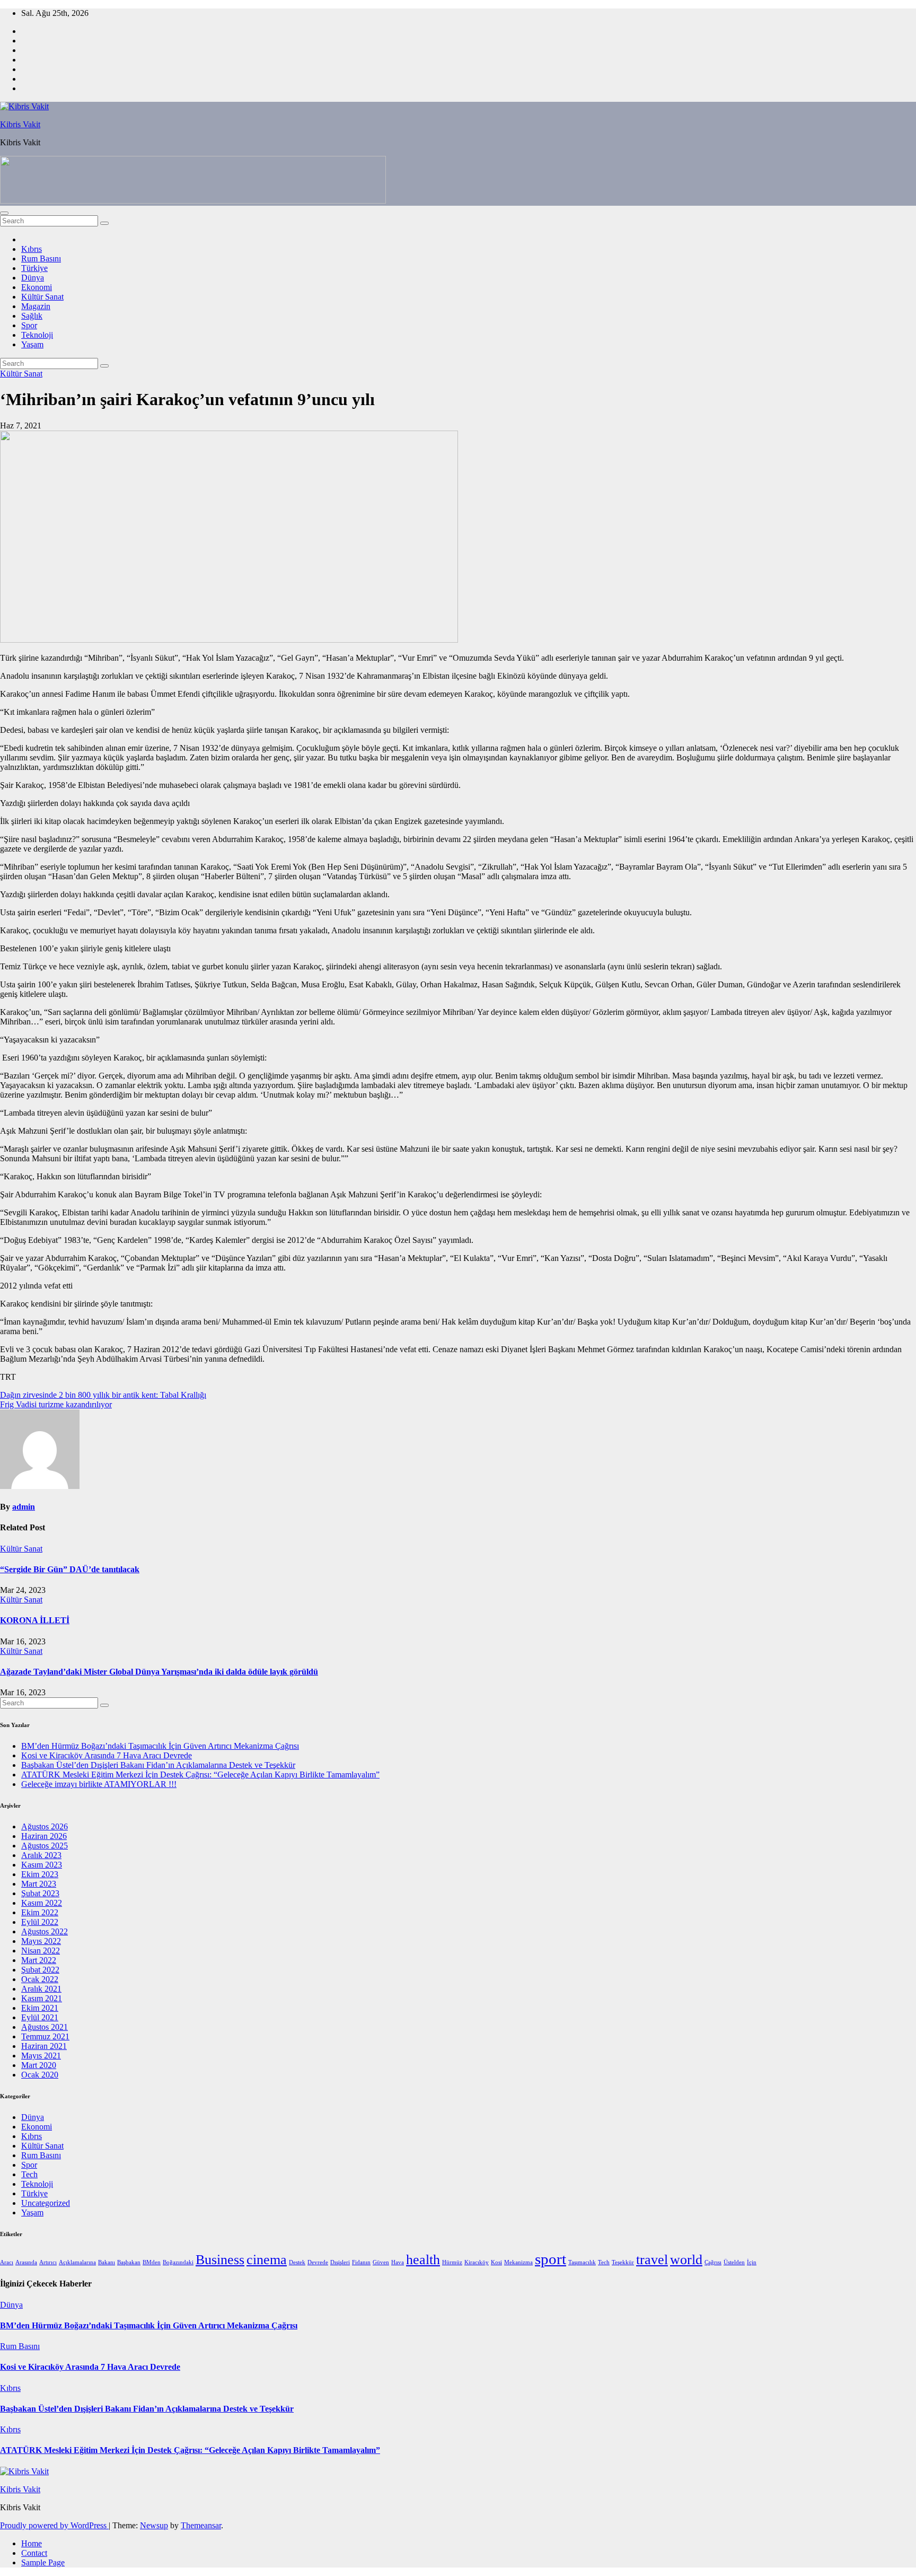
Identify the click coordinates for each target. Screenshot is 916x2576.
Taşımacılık (582, 2262)
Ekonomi (37, 287)
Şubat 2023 (40, 1893)
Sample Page (43, 2562)
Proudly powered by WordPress (54, 2525)
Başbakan (129, 2262)
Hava (398, 2262)
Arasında (26, 2262)
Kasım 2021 (42, 1998)
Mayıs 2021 (41, 2056)
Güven (381, 2262)
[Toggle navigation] (4, 213)
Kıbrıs (32, 249)
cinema (267, 2260)
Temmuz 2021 (45, 2036)
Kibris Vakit (20, 124)
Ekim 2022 (40, 1912)
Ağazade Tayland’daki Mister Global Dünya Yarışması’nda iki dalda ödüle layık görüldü (159, 1672)
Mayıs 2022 (41, 1941)
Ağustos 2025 (45, 1846)
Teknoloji (37, 335)
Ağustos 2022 (45, 1931)
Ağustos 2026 (45, 1826)
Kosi (496, 2262)
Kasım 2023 (42, 1865)
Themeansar (201, 2525)
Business (220, 2260)
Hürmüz (452, 2262)
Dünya (33, 278)
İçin (752, 2262)
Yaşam (32, 344)
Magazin (36, 306)
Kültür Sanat (42, 297)
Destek (297, 2262)
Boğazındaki (178, 2262)
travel (652, 2260)
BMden (152, 2262)
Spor (29, 325)
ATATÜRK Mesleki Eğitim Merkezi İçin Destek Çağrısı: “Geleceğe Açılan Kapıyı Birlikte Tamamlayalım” (200, 1775)
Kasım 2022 (42, 1903)
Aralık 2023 (41, 1855)
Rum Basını (41, 259)
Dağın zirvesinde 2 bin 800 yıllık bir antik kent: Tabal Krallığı (103, 1395)
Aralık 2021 (41, 1989)
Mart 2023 (39, 1884)
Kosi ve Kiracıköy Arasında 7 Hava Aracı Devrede (107, 1755)
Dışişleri (340, 2262)
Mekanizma (518, 2262)
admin (24, 1507)
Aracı (7, 2262)
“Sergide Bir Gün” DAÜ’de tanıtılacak (70, 1569)
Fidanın (361, 2262)
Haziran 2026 (44, 1836)
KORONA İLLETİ (35, 1620)
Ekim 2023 (40, 1874)
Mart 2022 (39, 1960)
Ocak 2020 (40, 2075)
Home (32, 2543)
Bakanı (107, 2262)
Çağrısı (713, 2262)
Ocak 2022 (40, 1979)
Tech (29, 2174)
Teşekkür (623, 2262)
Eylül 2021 (40, 2017)
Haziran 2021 (44, 2046)
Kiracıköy (477, 2262)
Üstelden (734, 2262)
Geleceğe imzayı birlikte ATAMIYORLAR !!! (99, 1784)
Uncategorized (46, 2203)
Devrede (318, 2262)
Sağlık (32, 316)
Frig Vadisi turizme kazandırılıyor (56, 1404)
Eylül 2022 (40, 1922)
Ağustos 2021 (45, 2027)
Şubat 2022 (40, 1970)
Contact (34, 2553)
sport (551, 2259)
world (686, 2260)
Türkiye (34, 268)
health (423, 2260)
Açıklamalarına (77, 2262)
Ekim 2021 (40, 2008)
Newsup (154, 2525)
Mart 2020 (39, 2065)
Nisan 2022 (41, 1951)
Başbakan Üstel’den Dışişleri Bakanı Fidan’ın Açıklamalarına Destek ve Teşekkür (158, 1765)
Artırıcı (48, 2262)
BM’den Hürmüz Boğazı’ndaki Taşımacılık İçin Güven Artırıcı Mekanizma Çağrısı (160, 1746)
